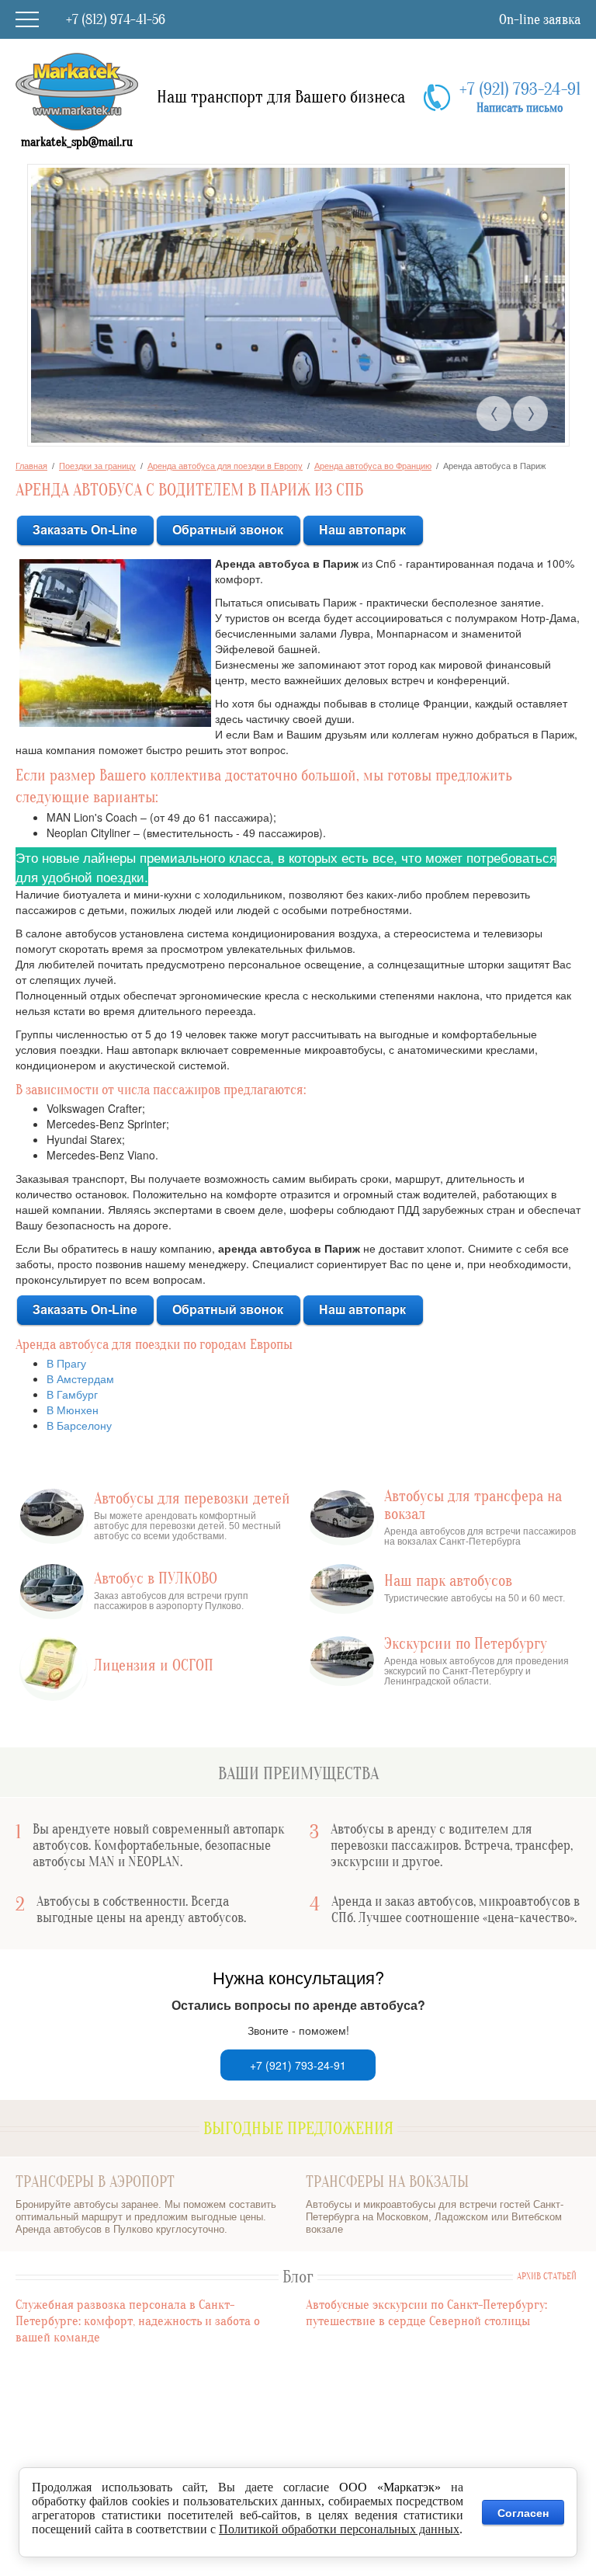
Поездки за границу (97, 466)
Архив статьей (547, 2277)
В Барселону (79, 1425)
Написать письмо (520, 108)
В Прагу (66, 1363)
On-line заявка (540, 20)
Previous (494, 414)
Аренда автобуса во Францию (373, 466)
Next (530, 414)
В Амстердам (80, 1378)
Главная (31, 466)
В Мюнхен (73, 1410)
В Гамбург (72, 1394)
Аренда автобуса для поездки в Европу (225, 466)
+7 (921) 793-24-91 (520, 89)
